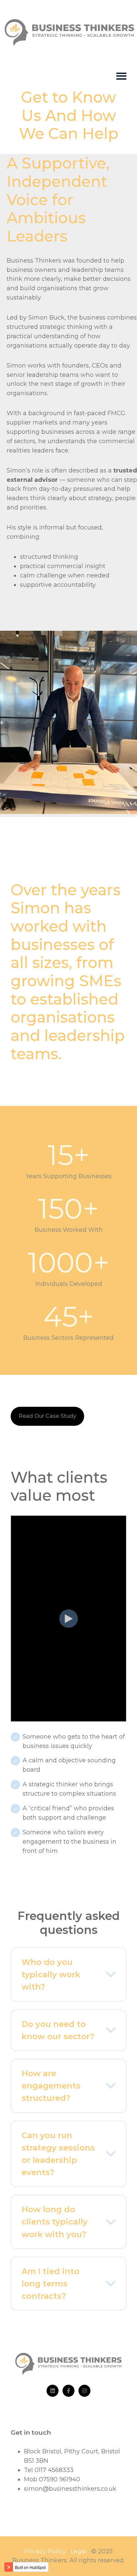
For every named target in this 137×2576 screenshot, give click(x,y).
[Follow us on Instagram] (84, 2391)
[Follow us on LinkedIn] (53, 2391)
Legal (79, 2551)
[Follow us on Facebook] (68, 2391)
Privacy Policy (45, 2551)
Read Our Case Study (47, 1416)
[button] (68, 1975)
